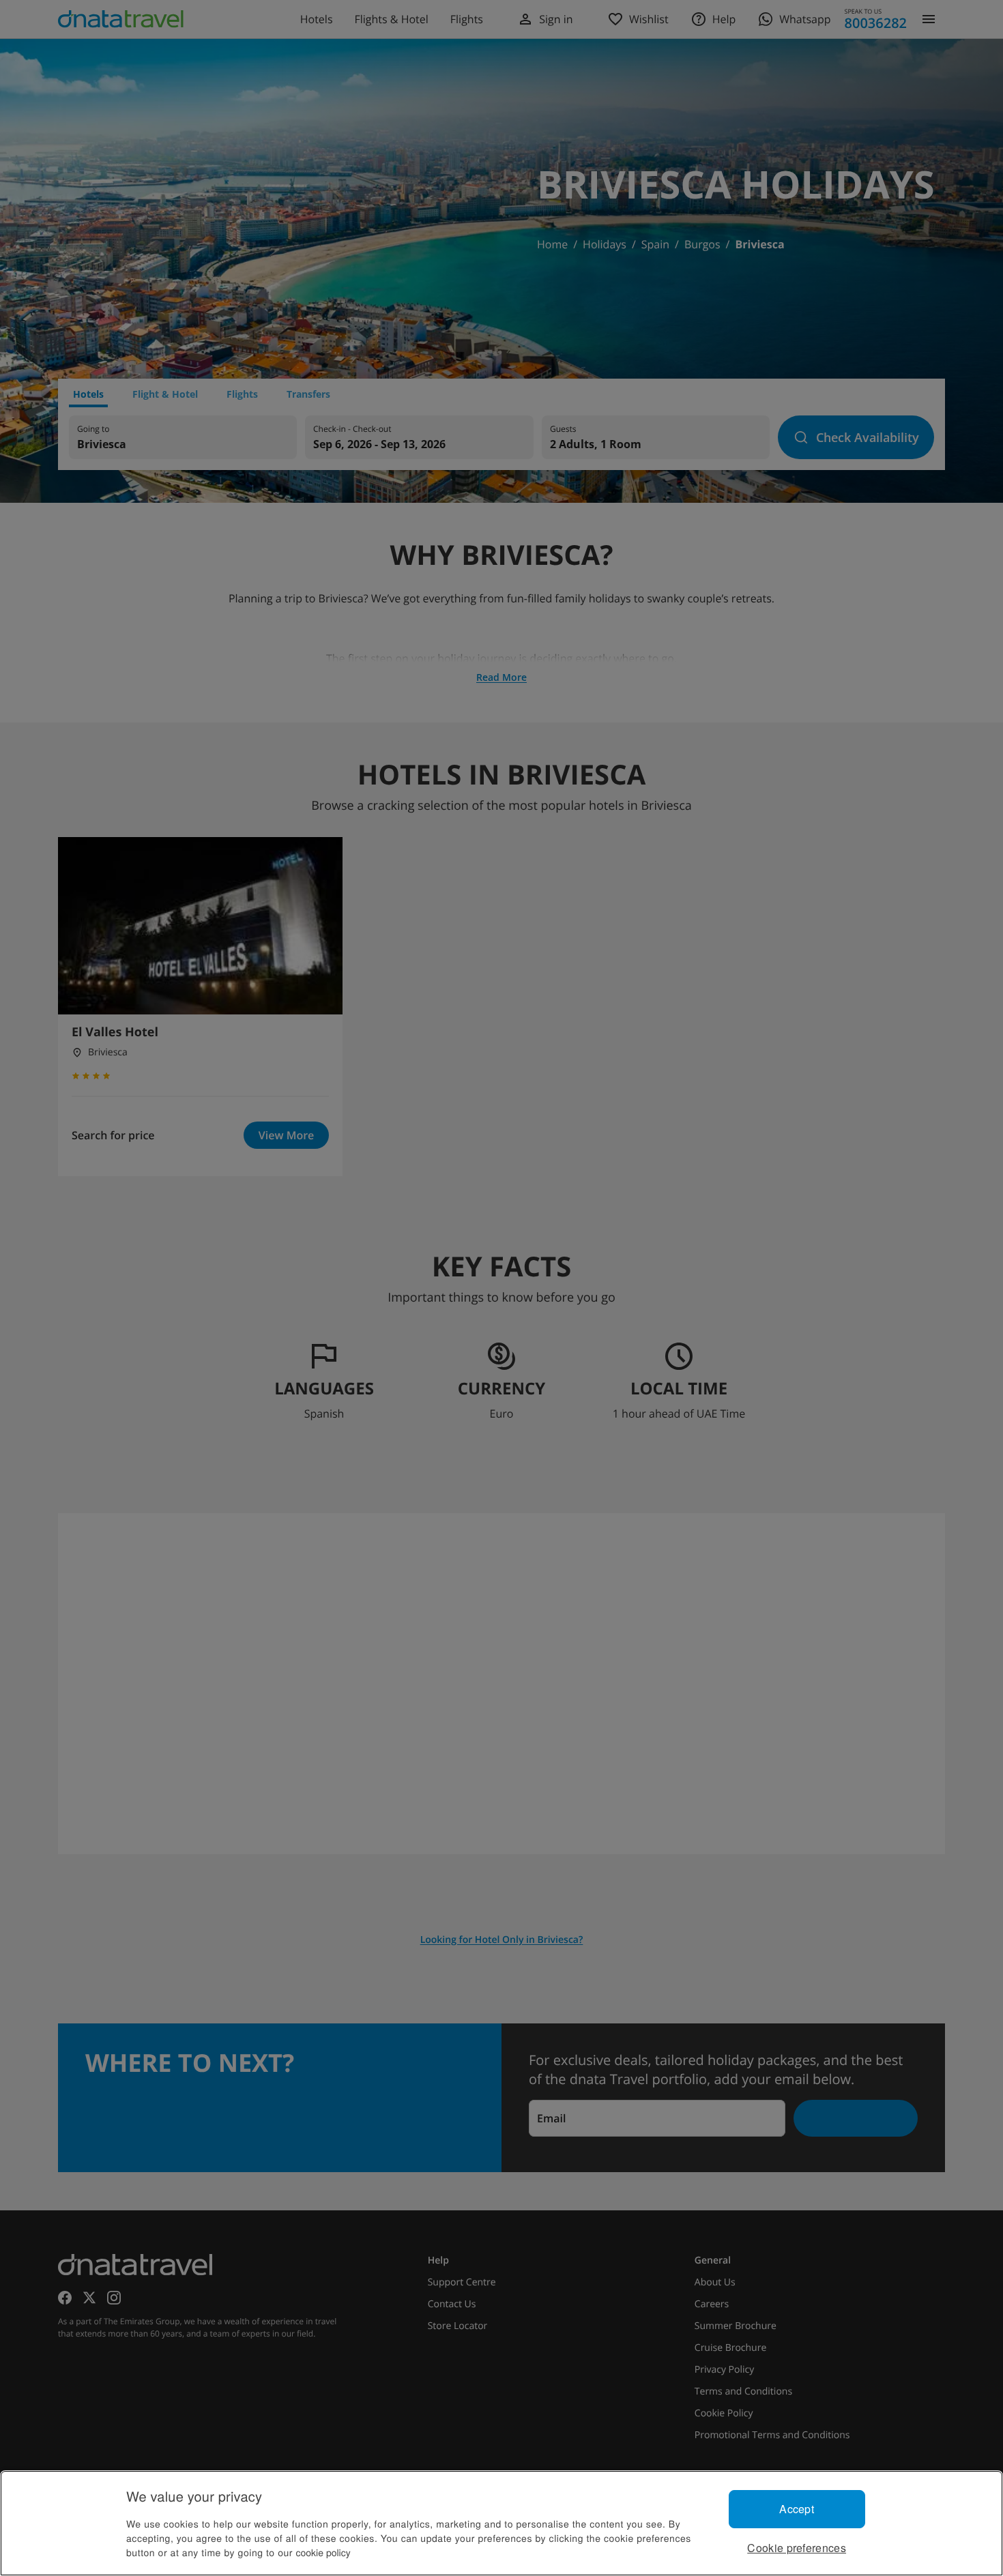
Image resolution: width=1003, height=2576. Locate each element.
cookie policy (323, 2552)
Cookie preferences (797, 2548)
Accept (797, 2509)
